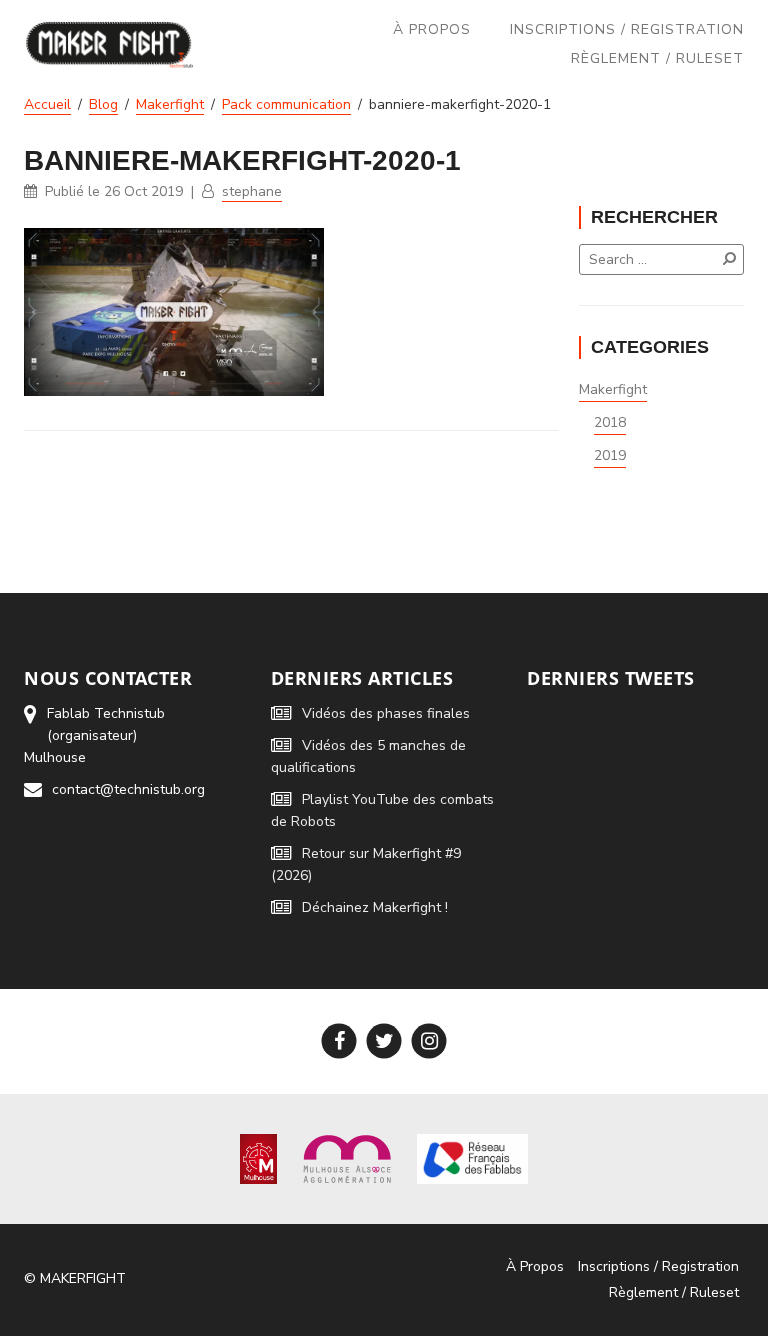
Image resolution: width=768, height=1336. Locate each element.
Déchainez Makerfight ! (375, 907)
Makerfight (613, 389)
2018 (610, 422)
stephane (252, 191)
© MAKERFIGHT (75, 1278)
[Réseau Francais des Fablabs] (472, 1157)
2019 (610, 455)
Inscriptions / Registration (627, 29)
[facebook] (339, 1041)
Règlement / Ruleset (657, 58)
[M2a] (347, 1157)
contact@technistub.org (128, 789)
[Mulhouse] (258, 1157)
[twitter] (384, 1041)
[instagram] (429, 1041)
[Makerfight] (109, 44)
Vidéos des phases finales (386, 713)
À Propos (432, 29)
